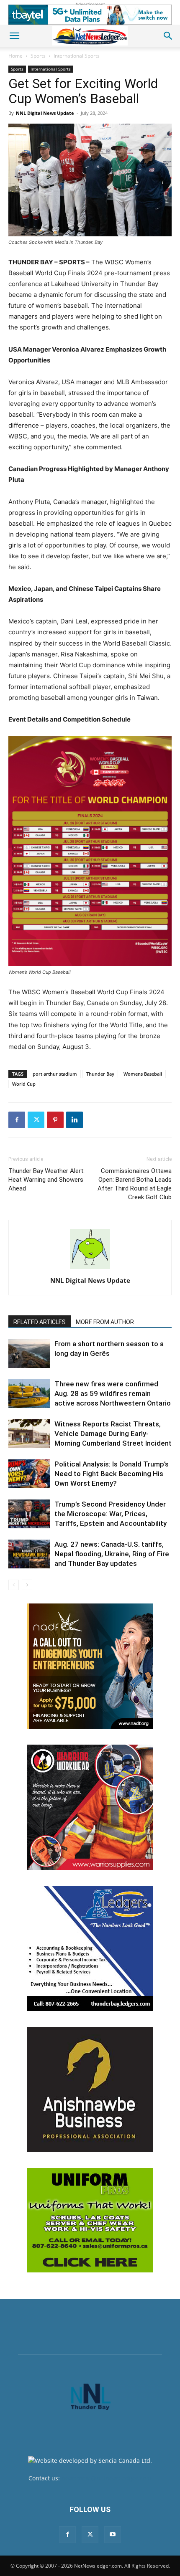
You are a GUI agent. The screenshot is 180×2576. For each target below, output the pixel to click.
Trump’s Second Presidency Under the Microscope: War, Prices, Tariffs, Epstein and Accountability (111, 1514)
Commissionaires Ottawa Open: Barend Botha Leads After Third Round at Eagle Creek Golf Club (135, 1184)
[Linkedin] (75, 1120)
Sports (38, 56)
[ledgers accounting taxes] (90, 1948)
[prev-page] (14, 1585)
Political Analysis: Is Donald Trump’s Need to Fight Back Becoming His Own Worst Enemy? (112, 1474)
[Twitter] (36, 1120)
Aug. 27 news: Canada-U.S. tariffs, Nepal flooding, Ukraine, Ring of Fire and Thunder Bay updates (112, 1554)
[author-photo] (90, 1269)
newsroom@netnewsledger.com (107, 2478)
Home (15, 56)
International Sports (77, 56)
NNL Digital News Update (45, 113)
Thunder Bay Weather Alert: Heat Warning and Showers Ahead (46, 1180)
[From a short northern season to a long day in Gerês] (29, 1354)
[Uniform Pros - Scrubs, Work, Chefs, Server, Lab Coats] (90, 2220)
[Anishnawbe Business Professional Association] (90, 2090)
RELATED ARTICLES (40, 1322)
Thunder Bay (100, 1074)
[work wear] (90, 1807)
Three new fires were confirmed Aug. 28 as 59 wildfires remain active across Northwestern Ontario (113, 1393)
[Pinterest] (55, 1120)
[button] (14, 36)
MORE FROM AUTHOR (105, 1322)
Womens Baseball (143, 1074)
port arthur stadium (55, 1074)
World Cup (24, 1084)
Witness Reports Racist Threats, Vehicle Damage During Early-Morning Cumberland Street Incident (113, 1434)
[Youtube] (113, 2535)
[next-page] (27, 1585)
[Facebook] (17, 1120)
